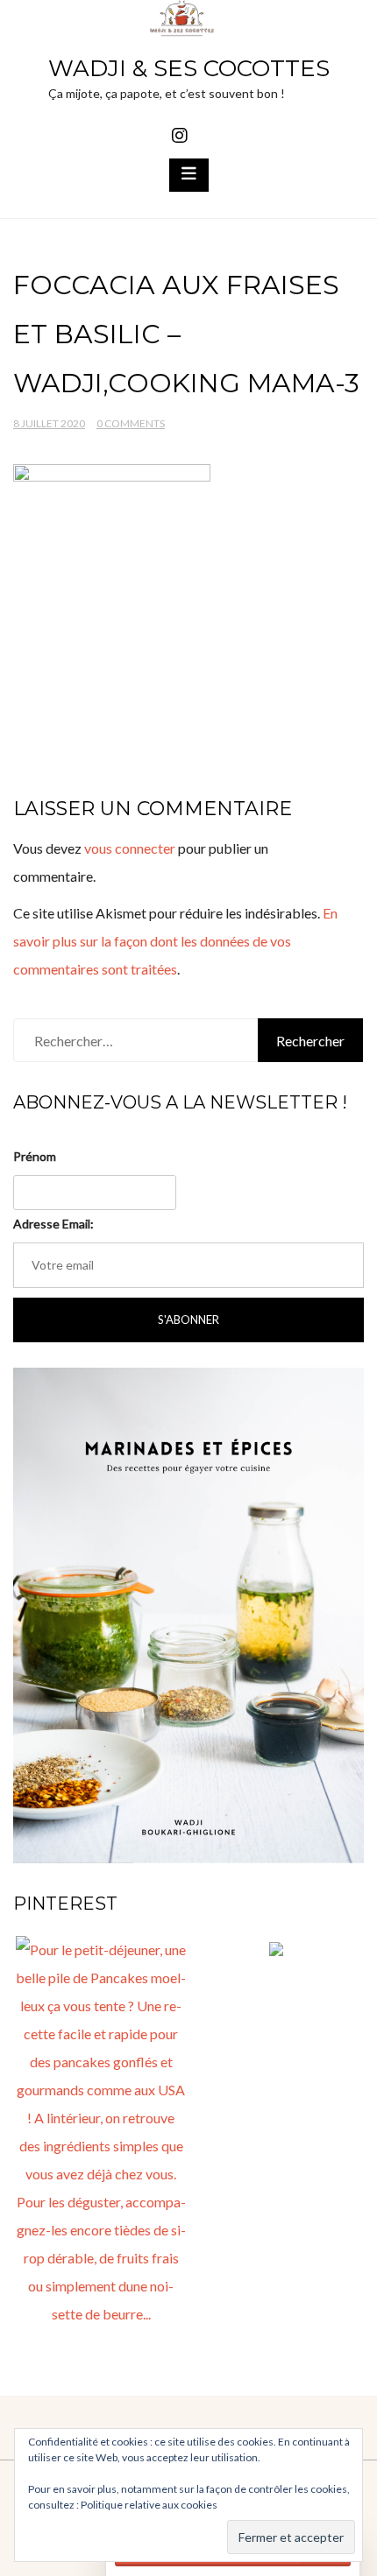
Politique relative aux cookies (149, 2505)
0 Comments (131, 423)
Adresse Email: (53, 1224)
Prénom (35, 1156)
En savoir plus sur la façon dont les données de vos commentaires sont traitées (175, 941)
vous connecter (130, 848)
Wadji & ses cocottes (189, 68)
